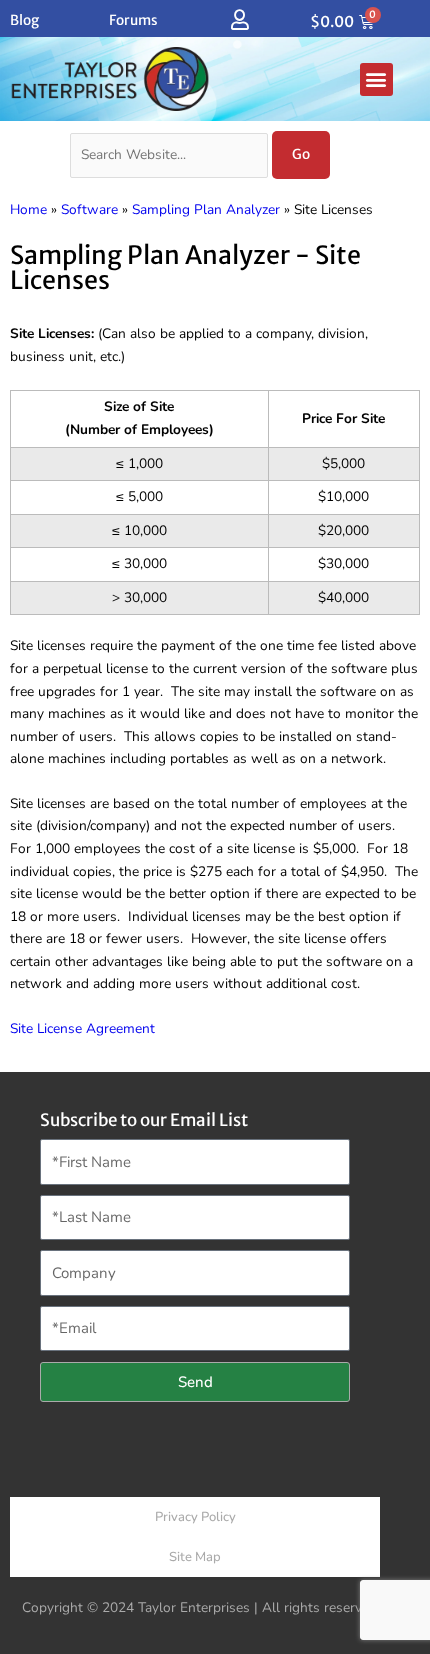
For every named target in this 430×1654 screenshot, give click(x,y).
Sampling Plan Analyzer (206, 209)
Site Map (195, 1557)
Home (28, 209)
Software (89, 209)
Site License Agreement (82, 1028)
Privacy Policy (195, 1517)
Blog (24, 20)
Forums (133, 20)
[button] (376, 79)
